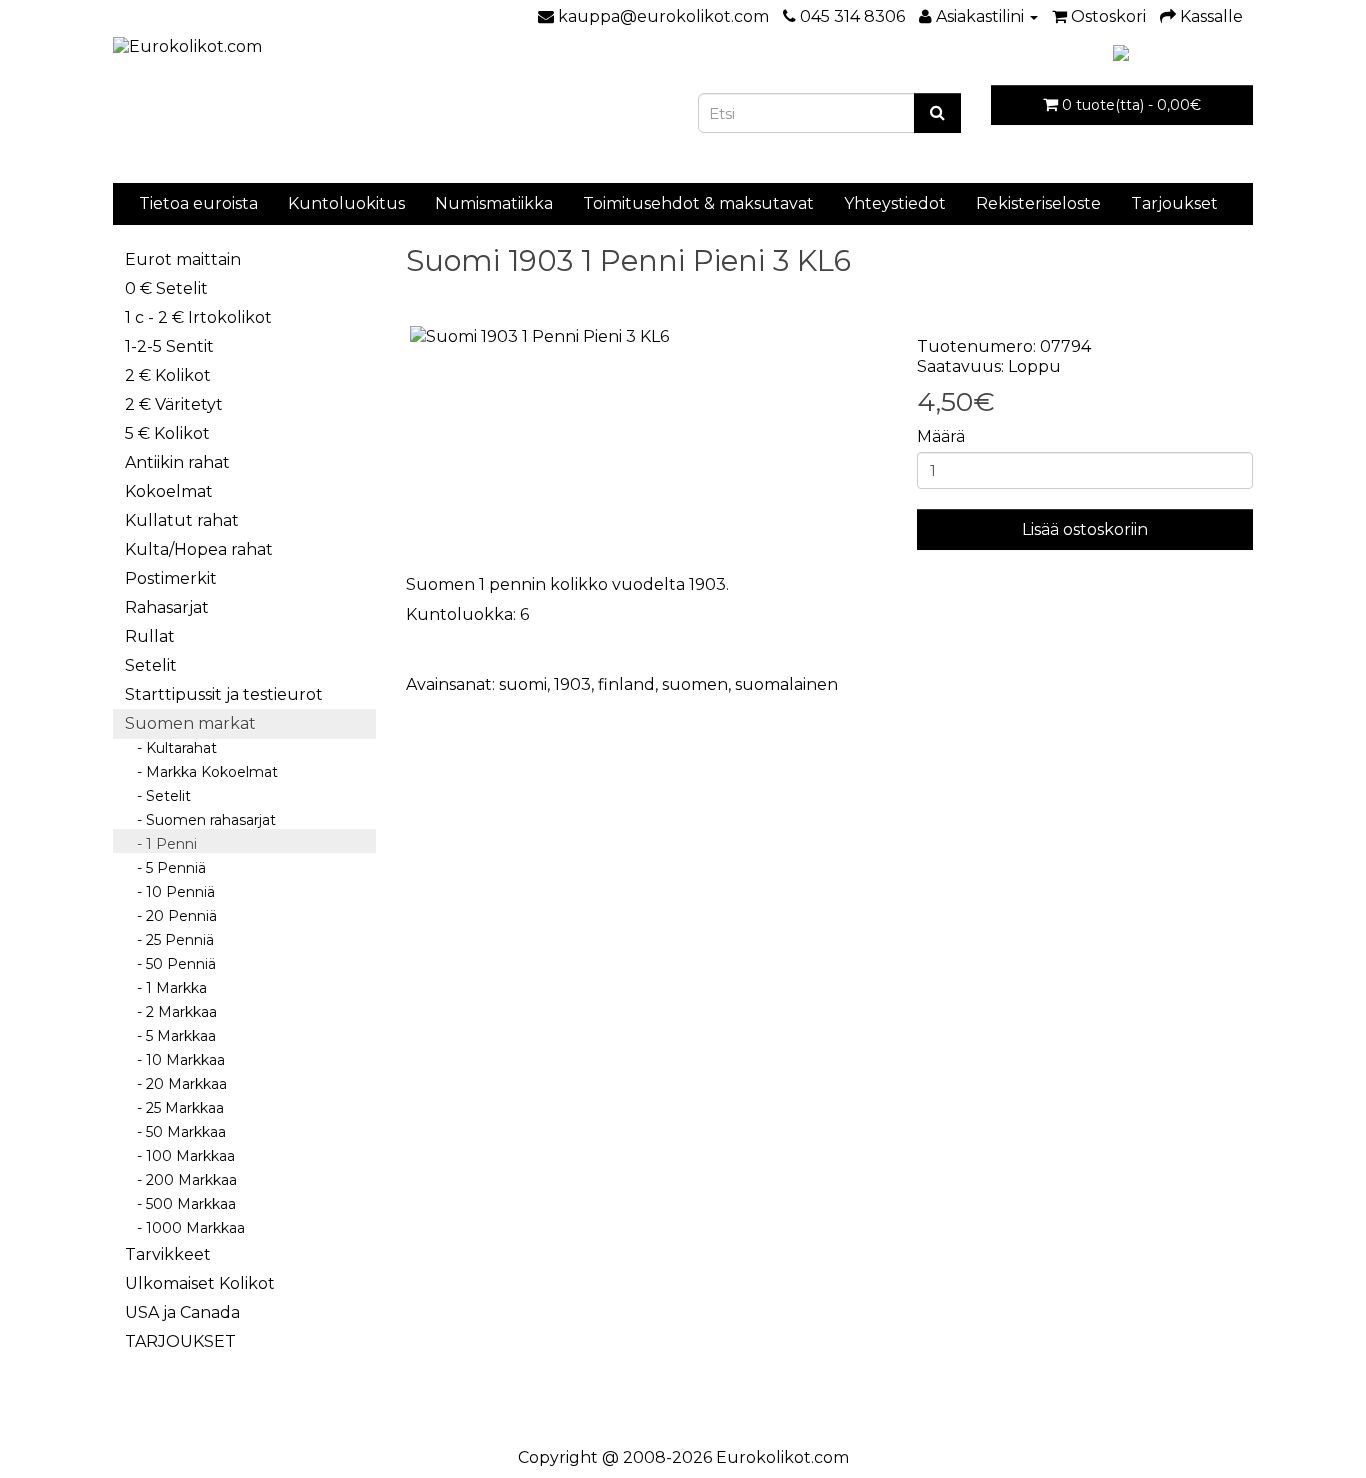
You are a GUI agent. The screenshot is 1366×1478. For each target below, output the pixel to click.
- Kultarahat (171, 748)
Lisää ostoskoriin (1085, 529)
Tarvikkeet (168, 1254)
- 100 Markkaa (180, 1156)
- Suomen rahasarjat (200, 820)
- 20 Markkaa (176, 1084)
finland (626, 684)
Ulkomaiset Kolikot (200, 1283)
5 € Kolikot (167, 433)
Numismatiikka (494, 203)
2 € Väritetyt (174, 404)
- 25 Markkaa (174, 1108)
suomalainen (786, 684)
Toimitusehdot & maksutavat (698, 203)
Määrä (941, 436)
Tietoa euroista (198, 203)
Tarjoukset (1174, 203)
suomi (523, 684)
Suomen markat (190, 723)
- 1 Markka (166, 988)
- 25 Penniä (169, 940)
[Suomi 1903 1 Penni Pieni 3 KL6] (647, 337)
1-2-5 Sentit (169, 346)
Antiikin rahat (177, 462)
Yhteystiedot (895, 203)
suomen (695, 684)
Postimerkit (171, 578)
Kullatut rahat (182, 520)
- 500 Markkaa (180, 1204)
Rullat (150, 636)
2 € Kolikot (168, 375)
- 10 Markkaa (175, 1060)
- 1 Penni (161, 844)
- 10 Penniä (170, 892)
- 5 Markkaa (170, 1036)
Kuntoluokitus (346, 203)
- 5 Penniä (165, 868)
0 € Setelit (166, 288)
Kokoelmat (169, 491)
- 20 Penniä (171, 916)
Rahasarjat (167, 607)
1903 (572, 684)
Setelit (151, 665)
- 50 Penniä (170, 964)
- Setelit (158, 796)
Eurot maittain (183, 259)
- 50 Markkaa (175, 1132)
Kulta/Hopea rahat (199, 549)
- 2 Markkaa (171, 1012)
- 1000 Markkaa (185, 1228)
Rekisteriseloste (1038, 203)
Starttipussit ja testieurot (224, 694)
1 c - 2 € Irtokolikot (198, 317)
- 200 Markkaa (181, 1180)
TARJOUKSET (180, 1341)
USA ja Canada (182, 1312)
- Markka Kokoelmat (201, 772)
